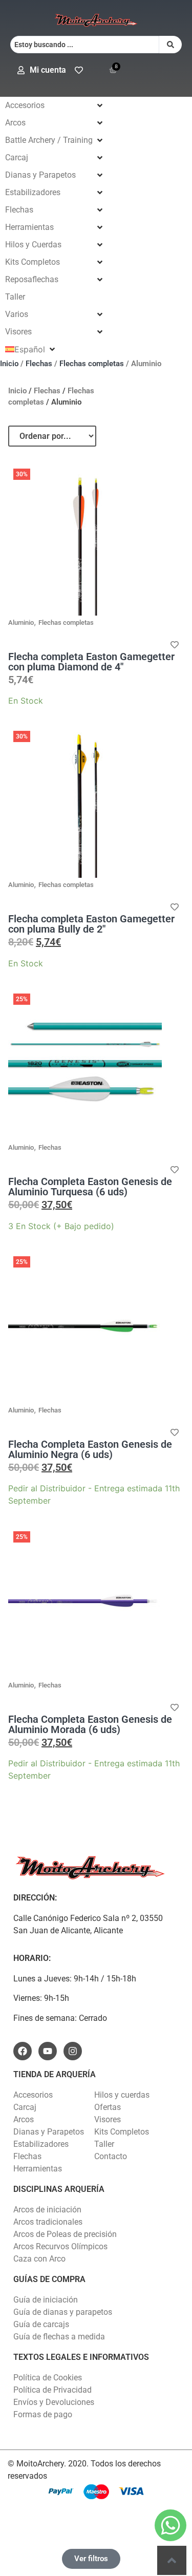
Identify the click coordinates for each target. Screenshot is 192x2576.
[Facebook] (23, 2051)
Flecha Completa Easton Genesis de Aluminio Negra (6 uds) (90, 1449)
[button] (55, 105)
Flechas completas (92, 364)
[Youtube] (48, 2051)
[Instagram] (73, 2051)
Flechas (39, 364)
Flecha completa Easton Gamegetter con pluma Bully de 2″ (91, 924)
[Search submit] (170, 45)
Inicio (9, 364)
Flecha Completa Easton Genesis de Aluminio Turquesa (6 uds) (90, 1187)
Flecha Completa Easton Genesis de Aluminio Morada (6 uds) (90, 1724)
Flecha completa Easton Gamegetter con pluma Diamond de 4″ (91, 662)
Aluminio (21, 622)
